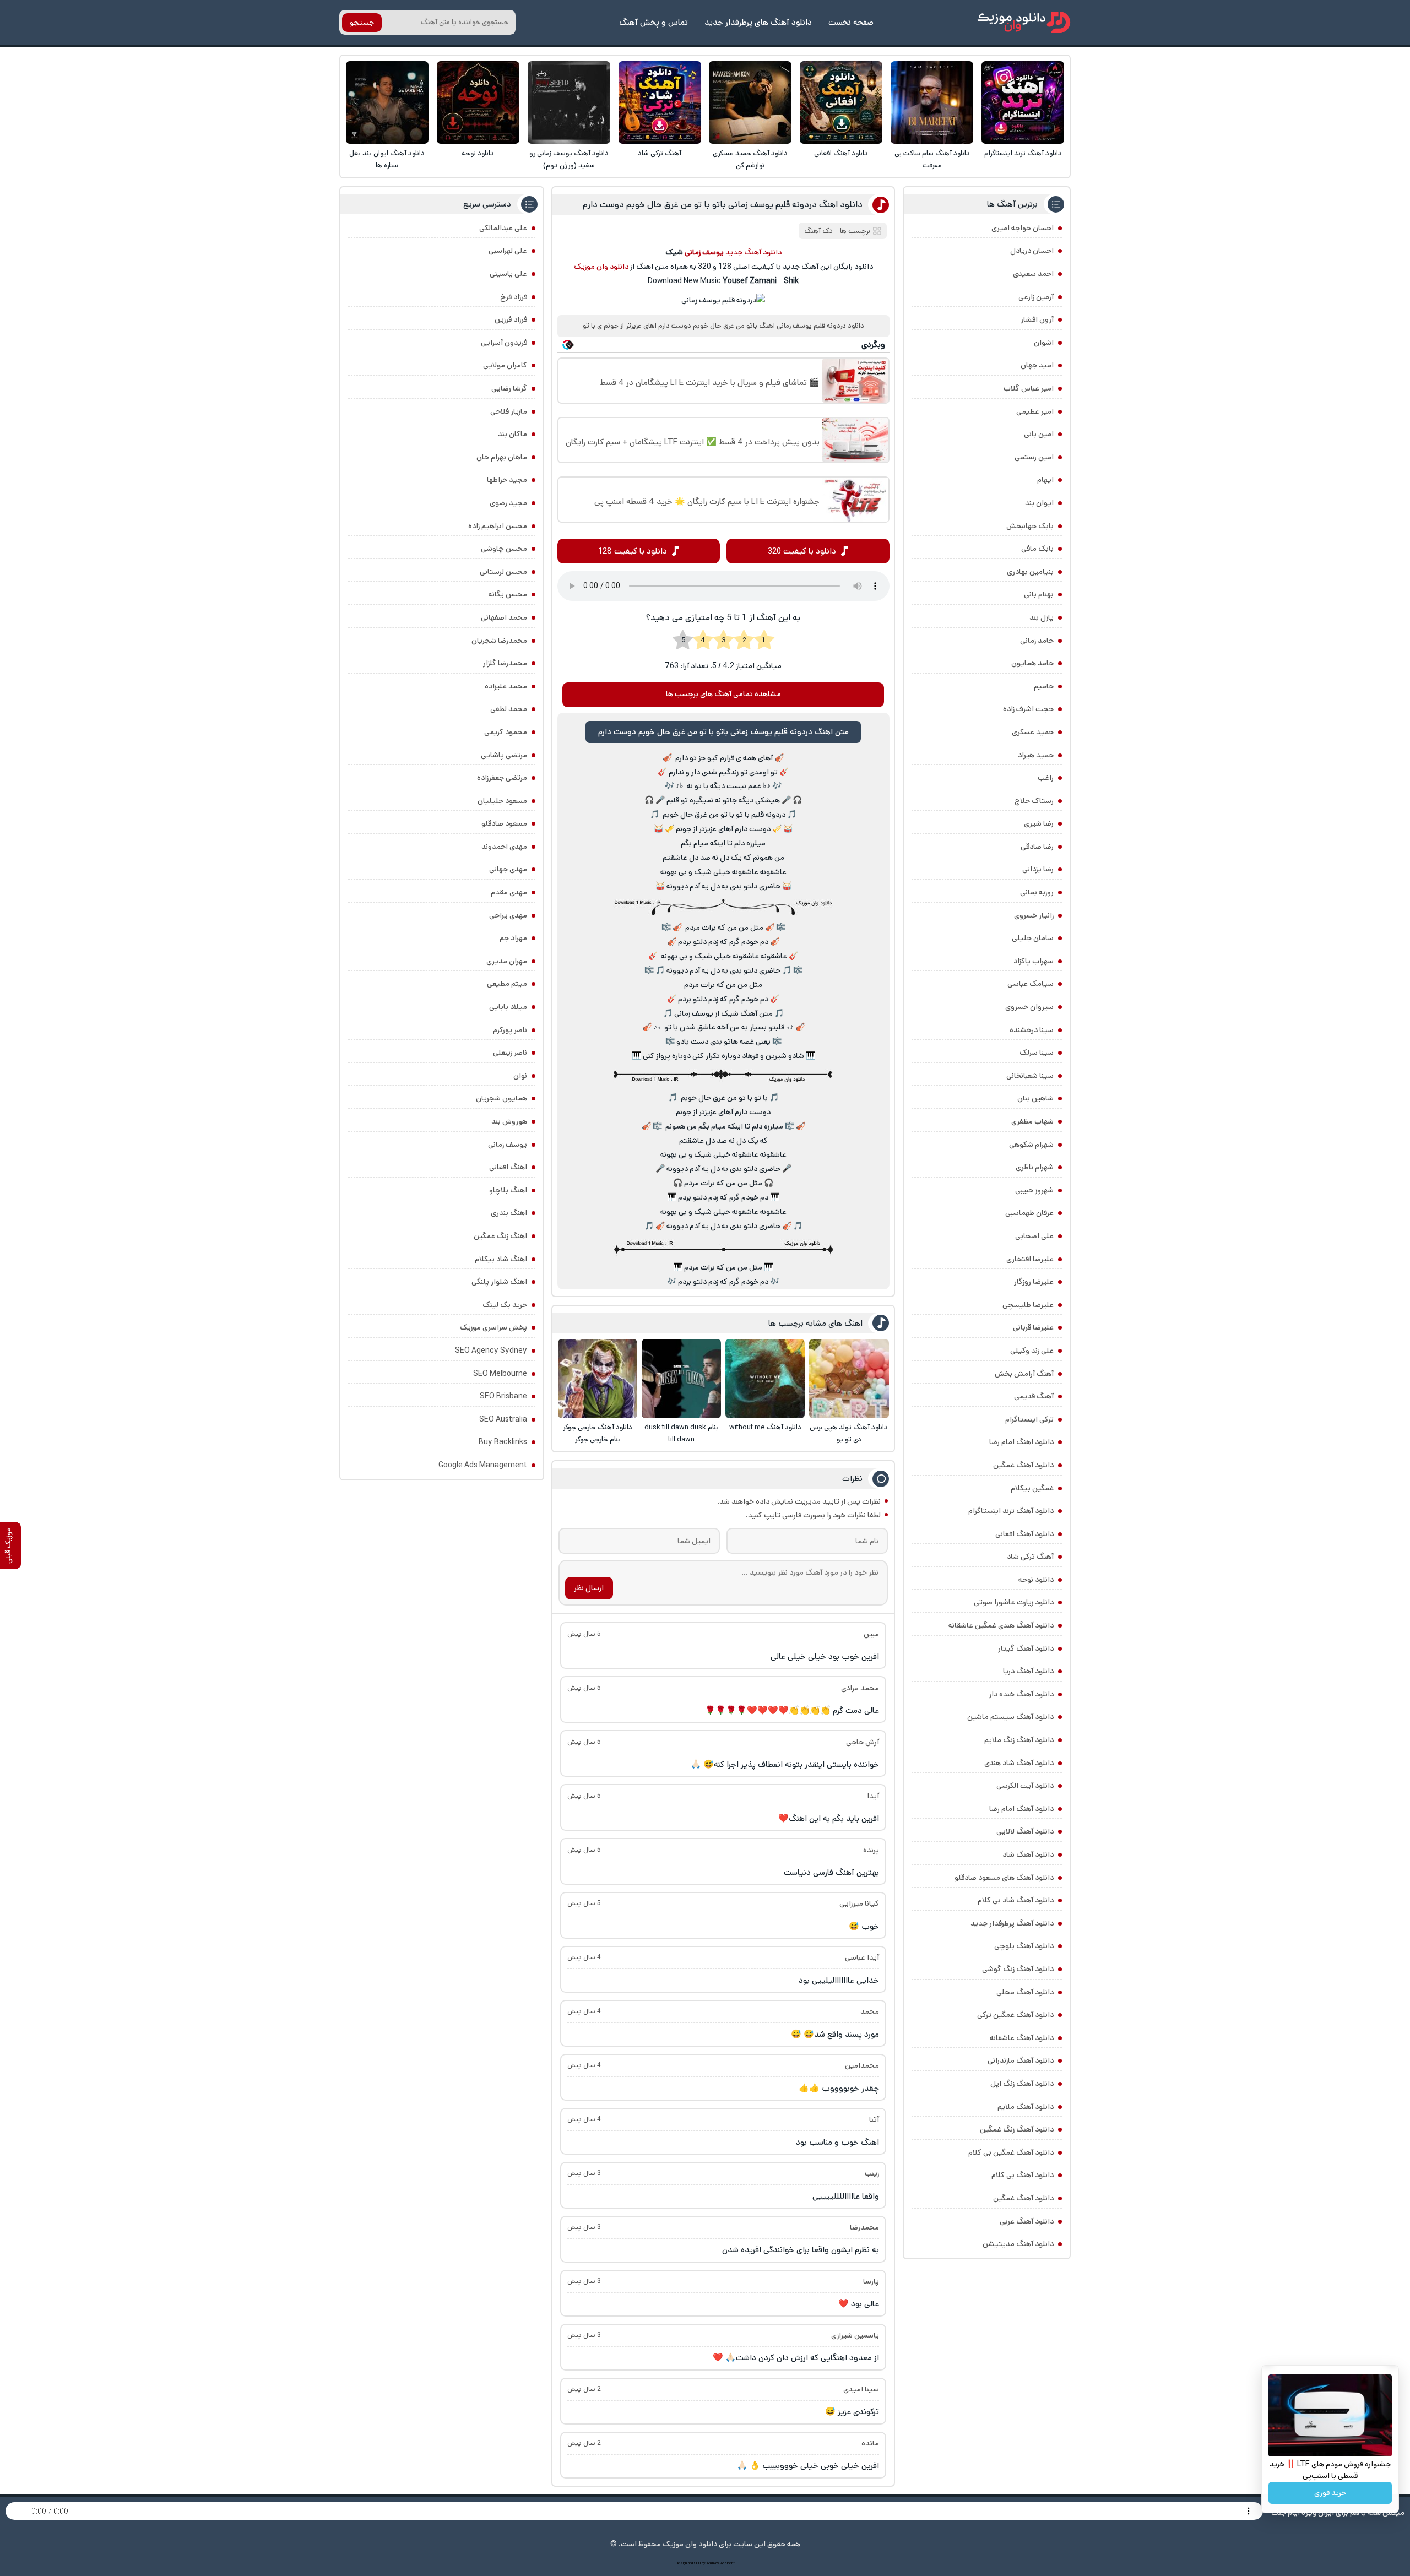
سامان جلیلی (1033, 938)
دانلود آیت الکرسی (1025, 1786)
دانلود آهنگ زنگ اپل (1022, 2084)
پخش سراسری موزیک (493, 1327)
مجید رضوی (508, 503)
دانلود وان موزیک (601, 267)
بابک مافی (1037, 549)
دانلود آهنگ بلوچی (1024, 1946)
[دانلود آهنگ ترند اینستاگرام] (1023, 102)
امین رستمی (1034, 457)
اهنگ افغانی (508, 1167)
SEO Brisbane (503, 1396)
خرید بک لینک (505, 1305)
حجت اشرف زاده (1028, 709)
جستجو (362, 23)
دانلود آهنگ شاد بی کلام (1016, 1900)
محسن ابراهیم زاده (498, 526)
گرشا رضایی (509, 388)
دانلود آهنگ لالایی (1025, 1831)
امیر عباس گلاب (1029, 388)
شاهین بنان (1035, 1098)
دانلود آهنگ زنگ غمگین (1017, 2129)
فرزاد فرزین (511, 319)
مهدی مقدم (509, 892)
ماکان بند (513, 434)
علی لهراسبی (508, 251)
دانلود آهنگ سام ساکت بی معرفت (932, 159)
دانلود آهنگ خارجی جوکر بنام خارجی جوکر (598, 1433)
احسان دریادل (1032, 251)
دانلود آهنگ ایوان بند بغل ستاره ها (387, 159)
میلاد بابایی (508, 1007)
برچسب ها (855, 231)
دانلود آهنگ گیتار (1026, 1648)
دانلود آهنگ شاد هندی (1019, 1763)
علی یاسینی (508, 274)
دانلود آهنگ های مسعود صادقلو (1004, 1878)
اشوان (1044, 343)
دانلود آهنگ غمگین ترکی (1015, 2015)
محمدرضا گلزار (505, 663)
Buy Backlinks (503, 1442)
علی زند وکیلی (1032, 1351)
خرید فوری (1330, 2493)
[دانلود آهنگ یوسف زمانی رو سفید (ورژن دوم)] (569, 102)
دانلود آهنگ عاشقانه (1022, 2038)
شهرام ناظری (1035, 1167)
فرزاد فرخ (514, 297)
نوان (520, 1076)
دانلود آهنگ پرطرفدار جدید (1012, 1923)
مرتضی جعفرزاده (502, 778)
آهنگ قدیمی (1034, 1396)
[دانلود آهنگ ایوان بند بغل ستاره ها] (387, 102)
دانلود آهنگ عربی (1027, 2221)
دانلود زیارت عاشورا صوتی (1014, 1602)
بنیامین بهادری (1030, 572)
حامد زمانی (1037, 641)
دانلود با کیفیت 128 (633, 551)
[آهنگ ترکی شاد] (660, 102)
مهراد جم (513, 938)
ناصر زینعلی (510, 1053)
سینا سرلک (1037, 1053)
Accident (728, 2563)
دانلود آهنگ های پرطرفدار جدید (758, 22)
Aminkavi (713, 2563)
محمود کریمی (506, 732)
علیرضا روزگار (1034, 1282)
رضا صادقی (1037, 847)
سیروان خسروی (1029, 1007)
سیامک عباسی (1031, 984)
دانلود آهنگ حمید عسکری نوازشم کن (750, 159)
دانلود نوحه (478, 153)
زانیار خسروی (1034, 915)
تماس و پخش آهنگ (654, 22)
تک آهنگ (818, 231)
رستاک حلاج (1034, 801)
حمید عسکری (1033, 732)
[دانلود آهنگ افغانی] (841, 102)
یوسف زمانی (508, 1145)
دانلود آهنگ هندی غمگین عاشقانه (1001, 1625)
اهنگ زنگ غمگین (500, 1236)
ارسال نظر (589, 1588)
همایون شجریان (501, 1098)
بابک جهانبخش (1030, 526)
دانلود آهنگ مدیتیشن (1018, 2244)
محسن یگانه (508, 594)
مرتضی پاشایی (504, 755)
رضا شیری (1039, 823)
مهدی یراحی (508, 915)
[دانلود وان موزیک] (1024, 22)
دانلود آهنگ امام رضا (1021, 1809)
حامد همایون (1032, 663)
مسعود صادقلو (504, 823)
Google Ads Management (483, 1465)
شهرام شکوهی (1031, 1145)
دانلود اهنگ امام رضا (1021, 1442)
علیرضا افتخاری (1030, 1259)
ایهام (1045, 480)
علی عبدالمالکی (503, 228)
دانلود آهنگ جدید (753, 252)
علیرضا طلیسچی (1028, 1305)
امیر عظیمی (1035, 411)
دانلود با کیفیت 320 (802, 551)
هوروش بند (509, 1121)
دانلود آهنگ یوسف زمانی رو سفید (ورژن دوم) (569, 159)
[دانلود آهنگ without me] (765, 1379)
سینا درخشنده (1032, 1030)
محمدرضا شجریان (499, 641)
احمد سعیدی (1033, 274)
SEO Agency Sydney (491, 1351)
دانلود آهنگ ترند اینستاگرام (1023, 153)
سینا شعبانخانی (1030, 1076)
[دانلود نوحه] (478, 102)
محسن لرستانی (503, 572)
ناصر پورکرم (510, 1030)
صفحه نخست (851, 22)
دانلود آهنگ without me (765, 1427)
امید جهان (1037, 365)
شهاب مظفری (1032, 1121)
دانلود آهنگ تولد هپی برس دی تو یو (849, 1433)
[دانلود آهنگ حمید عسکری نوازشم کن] (750, 102)
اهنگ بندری (509, 1213)
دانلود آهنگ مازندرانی (1021, 2060)
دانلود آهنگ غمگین (1023, 1465)
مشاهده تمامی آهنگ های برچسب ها (723, 694)
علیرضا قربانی (1033, 1327)
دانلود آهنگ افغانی (841, 153)
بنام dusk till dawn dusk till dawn (682, 1433)
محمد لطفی (509, 709)
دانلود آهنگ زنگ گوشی (1018, 1969)
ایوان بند (1039, 503)
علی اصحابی (1034, 1236)
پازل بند (1042, 617)
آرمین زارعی (1036, 297)
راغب (1046, 778)
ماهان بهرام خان (502, 457)
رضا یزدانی (1038, 869)
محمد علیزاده (506, 686)
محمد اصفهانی (504, 617)
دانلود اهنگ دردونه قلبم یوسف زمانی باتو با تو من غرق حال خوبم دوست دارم (723, 205)
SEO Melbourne (500, 1374)
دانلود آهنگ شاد (1028, 1854)
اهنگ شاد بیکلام (501, 1259)
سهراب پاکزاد (1034, 961)
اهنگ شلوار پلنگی (499, 1282)
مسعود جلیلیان (502, 801)
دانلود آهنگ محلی (1025, 1992)
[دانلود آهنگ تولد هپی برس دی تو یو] (849, 1379)
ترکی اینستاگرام (1029, 1419)
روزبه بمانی (1037, 892)
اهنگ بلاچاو (508, 1190)
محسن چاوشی (504, 549)
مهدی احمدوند (504, 847)
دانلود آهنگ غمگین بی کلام (1011, 2152)
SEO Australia (503, 1419)
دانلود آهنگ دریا (1028, 1671)
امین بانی (1039, 434)
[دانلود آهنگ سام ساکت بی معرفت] (932, 102)
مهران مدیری (507, 961)
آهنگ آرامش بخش (1024, 1374)
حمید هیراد (1036, 755)
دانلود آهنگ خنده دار (1021, 1694)
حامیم (1044, 686)
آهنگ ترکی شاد (660, 153)
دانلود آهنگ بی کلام (1023, 2175)
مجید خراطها (507, 480)
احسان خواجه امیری (1023, 228)
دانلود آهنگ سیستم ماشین (1010, 1717)
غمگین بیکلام (1032, 1488)
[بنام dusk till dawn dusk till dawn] (681, 1379)
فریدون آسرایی (504, 343)
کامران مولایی (505, 365)
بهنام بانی (1039, 594)
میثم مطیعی (507, 984)
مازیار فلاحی (509, 411)
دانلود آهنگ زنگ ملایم (1019, 1740)
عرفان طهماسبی (1029, 1213)
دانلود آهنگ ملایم (1026, 2107)
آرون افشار (1037, 319)
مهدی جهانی (508, 869)
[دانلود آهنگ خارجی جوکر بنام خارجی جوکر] (598, 1379)
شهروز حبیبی (1034, 1190)
